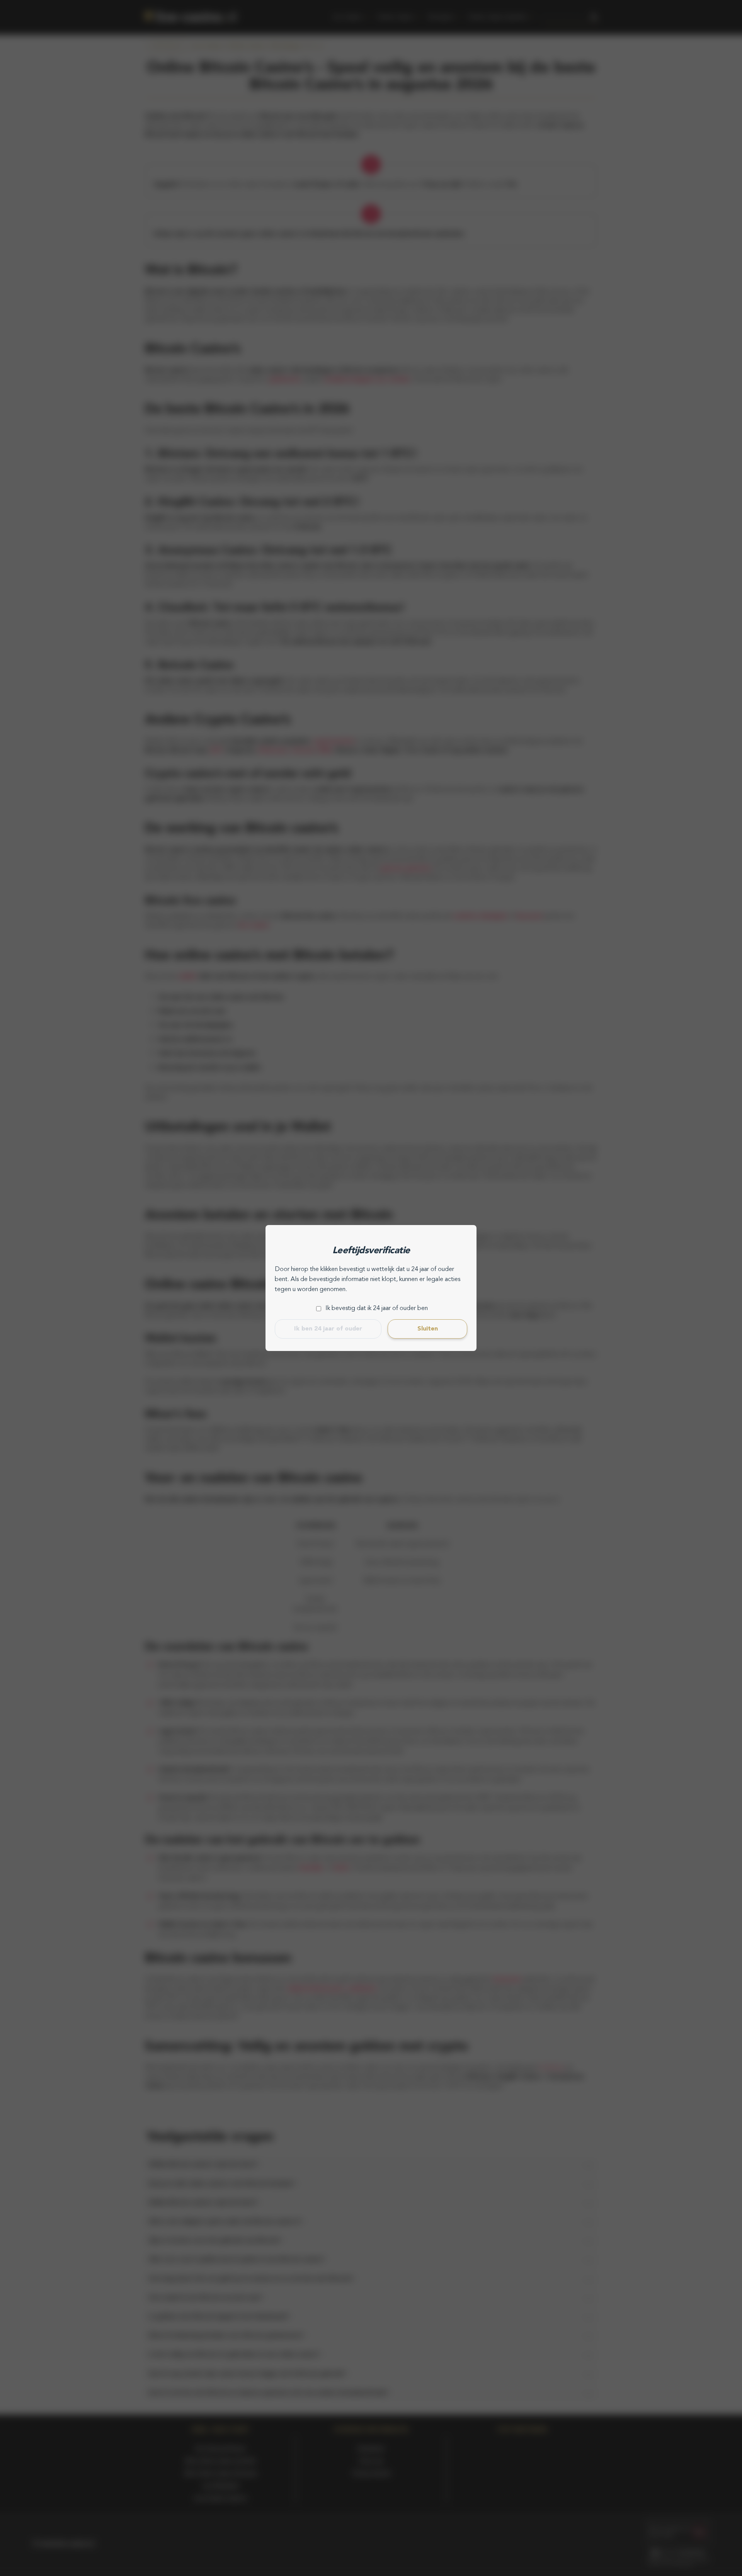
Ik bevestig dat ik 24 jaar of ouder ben (377, 1308)
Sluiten (428, 1329)
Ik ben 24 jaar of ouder (328, 1329)
